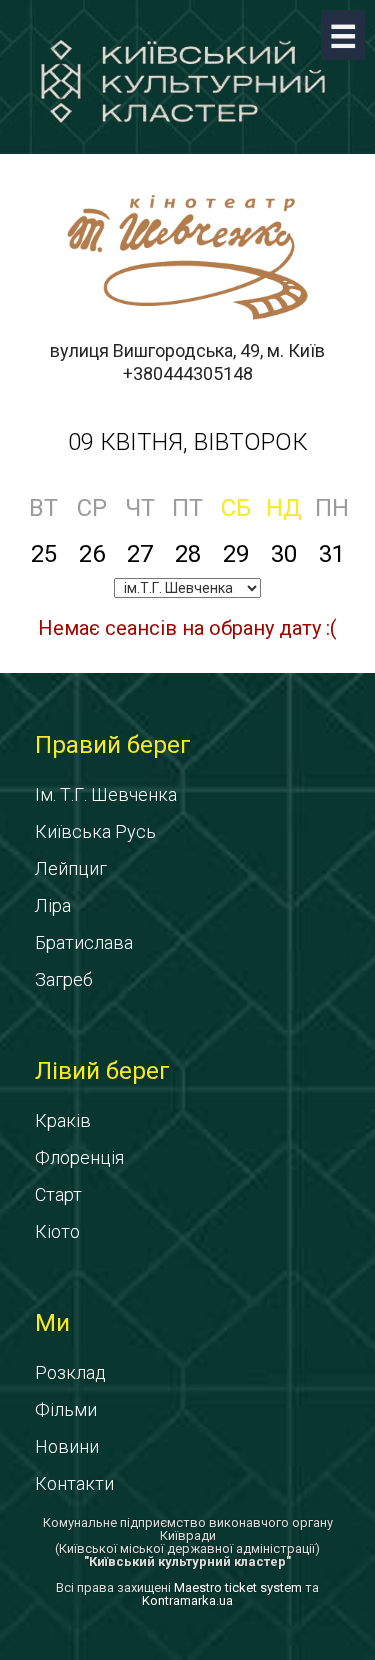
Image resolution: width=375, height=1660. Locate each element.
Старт (58, 1194)
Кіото (57, 1231)
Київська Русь (95, 831)
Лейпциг (71, 868)
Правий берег (113, 745)
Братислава (84, 942)
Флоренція (79, 1157)
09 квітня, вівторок (188, 442)
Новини (67, 1446)
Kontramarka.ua (187, 1600)
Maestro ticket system (238, 1587)
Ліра (53, 905)
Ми (52, 1323)
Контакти (74, 1483)
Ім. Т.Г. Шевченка (106, 794)
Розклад (70, 1372)
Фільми (66, 1409)
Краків (63, 1120)
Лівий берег (102, 1071)
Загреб (64, 979)
